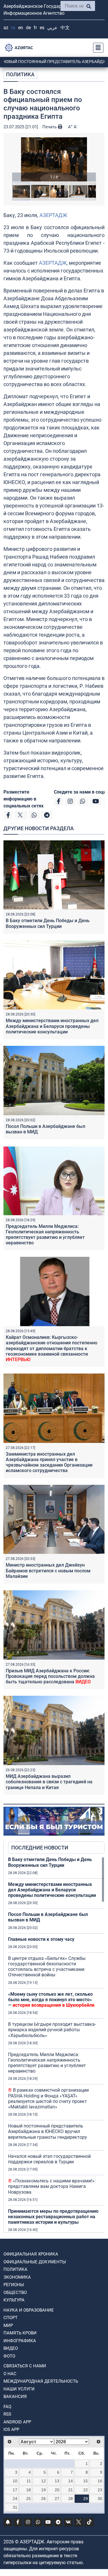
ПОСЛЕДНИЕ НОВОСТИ (40, 1848)
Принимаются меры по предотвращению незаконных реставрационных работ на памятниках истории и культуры (53, 2217)
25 (29, 2499)
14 (71, 2481)
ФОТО (9, 2356)
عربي (52, 28)
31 (15, 2507)
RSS (7, 2414)
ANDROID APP (17, 2422)
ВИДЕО (11, 2348)
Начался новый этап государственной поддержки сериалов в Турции (49, 2159)
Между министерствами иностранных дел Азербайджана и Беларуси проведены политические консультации (52, 1026)
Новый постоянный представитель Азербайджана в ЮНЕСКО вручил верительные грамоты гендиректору (48, 2131)
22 (86, 2490)
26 (43, 2499)
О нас (10, 2374)
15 (86, 2481)
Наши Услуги (19, 2389)
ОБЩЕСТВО (15, 2293)
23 (100, 2490)
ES (42, 28)
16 (100, 2481)
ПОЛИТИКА (20, 74)
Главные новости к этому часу (41, 1939)
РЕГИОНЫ (14, 2285)
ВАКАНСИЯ (15, 2397)
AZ (6, 28)
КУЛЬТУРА (14, 2300)
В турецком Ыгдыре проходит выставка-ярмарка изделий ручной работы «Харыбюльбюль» (52, 2030)
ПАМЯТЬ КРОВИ (20, 2333)
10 (15, 2481)
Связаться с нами (25, 2366)
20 (57, 2490)
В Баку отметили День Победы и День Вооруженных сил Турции (48, 923)
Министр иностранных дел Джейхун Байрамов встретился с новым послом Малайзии (48, 1570)
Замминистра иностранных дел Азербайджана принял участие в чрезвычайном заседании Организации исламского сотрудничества (49, 1462)
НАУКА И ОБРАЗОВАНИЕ (29, 2310)
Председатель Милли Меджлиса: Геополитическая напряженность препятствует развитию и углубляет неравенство (45, 1235)
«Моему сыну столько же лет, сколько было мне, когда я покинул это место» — (51, 2000)
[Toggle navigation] (96, 48)
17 (15, 2490)
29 (86, 2499)
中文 (65, 28)
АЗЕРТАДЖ (53, 215)
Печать (50, 127)
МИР (8, 2325)
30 (100, 2499)
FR (35, 28)
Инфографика (20, 2341)
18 (29, 2490)
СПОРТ (11, 2318)
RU (13, 28)
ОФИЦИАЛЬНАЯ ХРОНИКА (31, 2254)
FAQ (7, 2407)
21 (71, 2490)
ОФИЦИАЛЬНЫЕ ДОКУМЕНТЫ (35, 2262)
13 (57, 2481)
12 (43, 2481)
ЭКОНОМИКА (17, 2277)
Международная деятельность (41, 2381)
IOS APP (11, 2429)
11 (29, 2481)
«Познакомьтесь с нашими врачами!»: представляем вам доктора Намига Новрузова (52, 2186)
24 (15, 2499)
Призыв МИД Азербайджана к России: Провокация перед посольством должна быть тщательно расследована (50, 1676)
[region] (56, 2045)
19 (43, 2490)
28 (71, 2499)
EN (21, 28)
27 (57, 2499)
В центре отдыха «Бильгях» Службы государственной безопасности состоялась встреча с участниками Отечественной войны (47, 1967)
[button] (54, 159)
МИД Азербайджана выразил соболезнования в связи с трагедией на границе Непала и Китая (49, 1782)
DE (28, 28)
